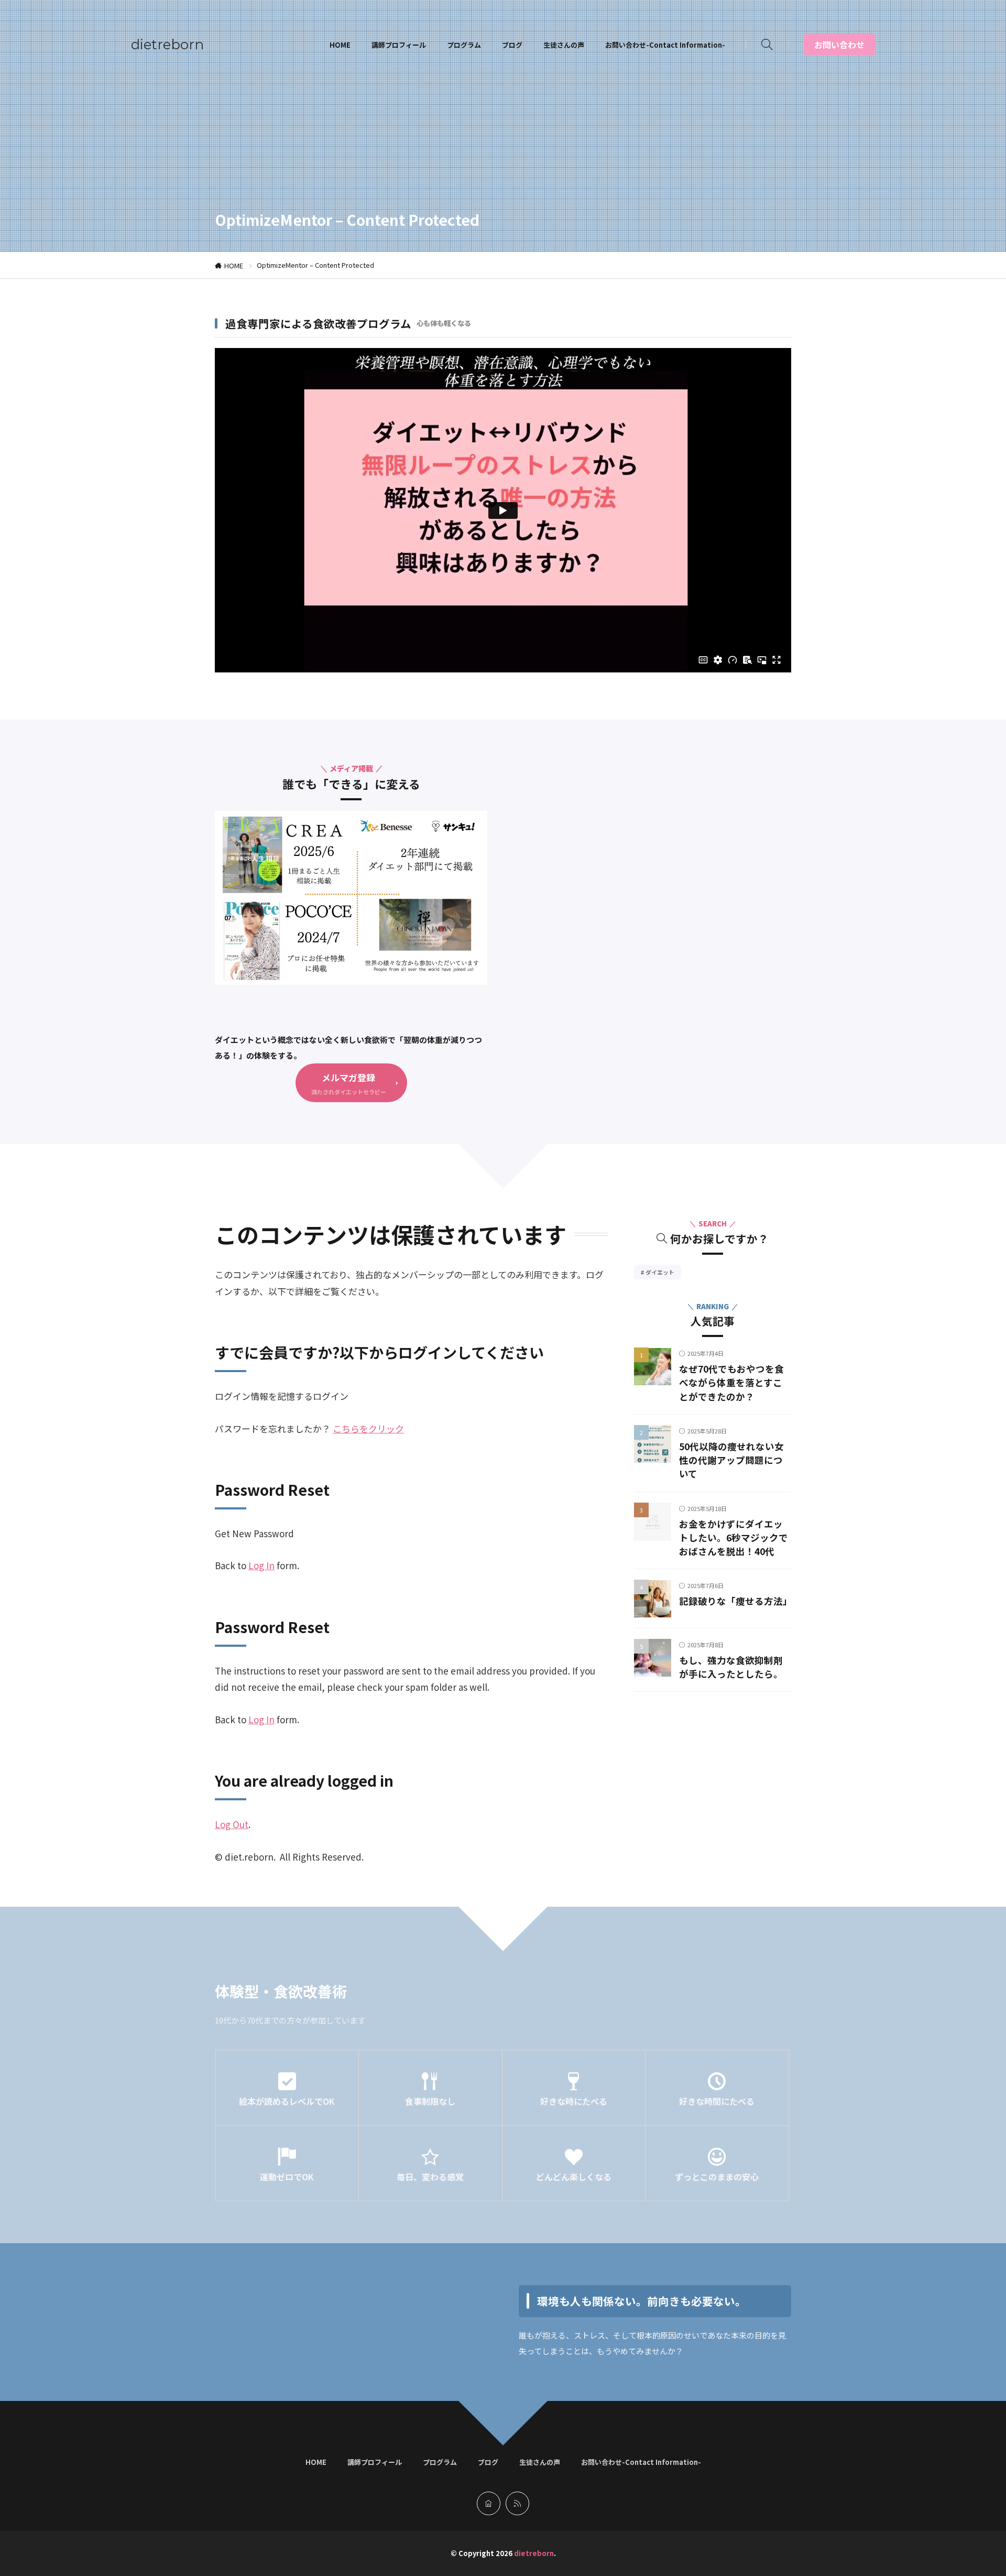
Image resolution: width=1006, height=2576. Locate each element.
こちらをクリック (368, 1428)
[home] (489, 2503)
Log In (261, 1565)
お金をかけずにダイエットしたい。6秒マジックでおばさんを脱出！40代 (734, 1538)
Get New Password (254, 1533)
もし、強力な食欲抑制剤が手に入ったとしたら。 (731, 1667)
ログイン (331, 1396)
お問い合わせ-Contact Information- (665, 45)
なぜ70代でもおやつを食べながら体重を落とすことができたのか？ (731, 1383)
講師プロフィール (399, 45)
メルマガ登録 (348, 1077)
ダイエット (663, 1273)
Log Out (232, 1824)
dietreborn (167, 45)
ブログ (512, 45)
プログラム (464, 45)
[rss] (517, 2503)
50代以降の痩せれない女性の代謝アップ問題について (731, 1461)
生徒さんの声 (564, 45)
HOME (340, 45)
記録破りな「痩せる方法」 (736, 1601)
